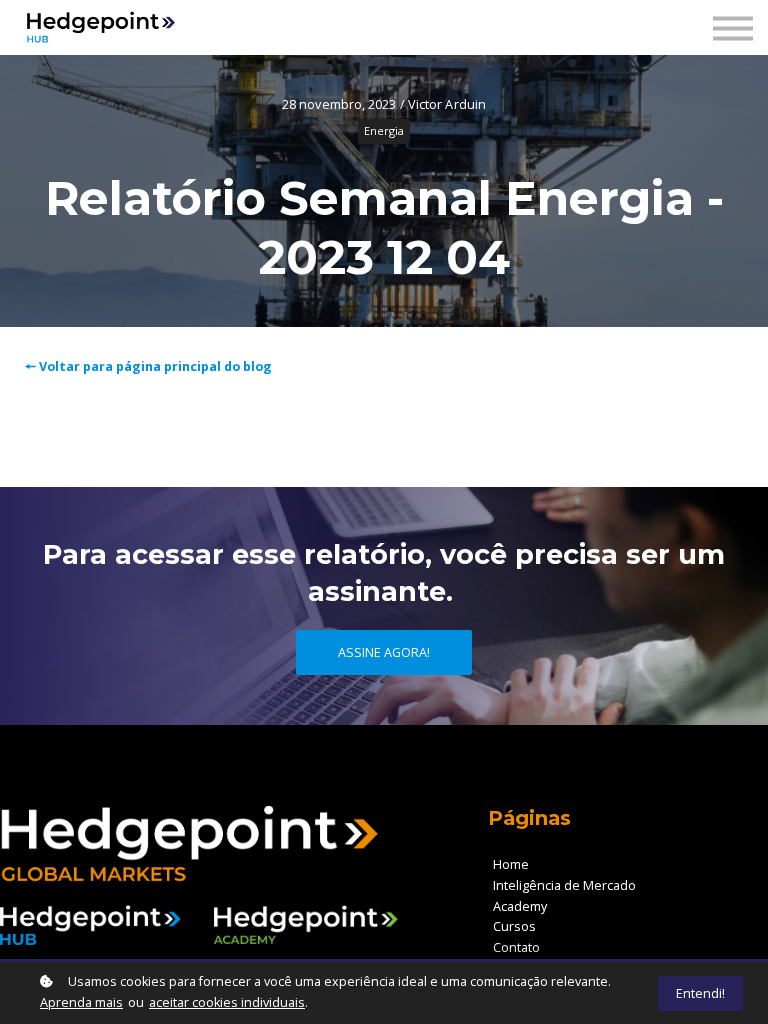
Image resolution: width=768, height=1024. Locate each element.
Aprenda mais (81, 1002)
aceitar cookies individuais (227, 1002)
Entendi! (700, 993)
